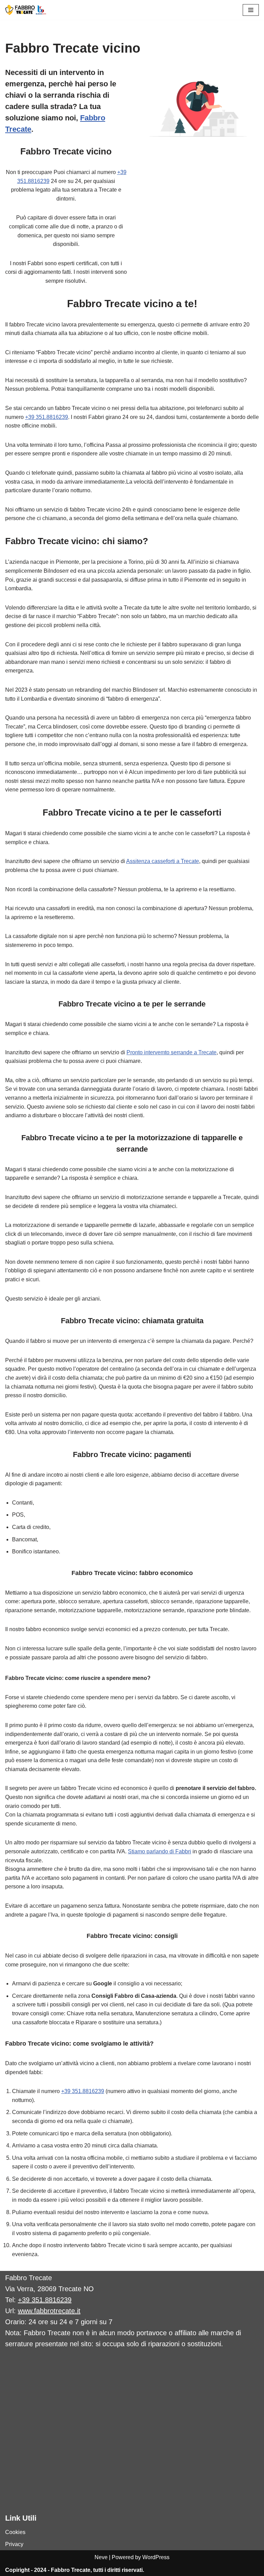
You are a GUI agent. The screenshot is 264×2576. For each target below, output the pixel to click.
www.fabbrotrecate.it (49, 2311)
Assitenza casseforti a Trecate (163, 861)
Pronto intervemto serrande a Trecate (172, 1052)
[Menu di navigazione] (251, 10)
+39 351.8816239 (47, 417)
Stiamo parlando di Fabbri (159, 1851)
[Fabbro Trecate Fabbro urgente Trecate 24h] (26, 10)
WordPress (156, 2557)
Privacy (14, 2544)
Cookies (15, 2532)
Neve (101, 2557)
